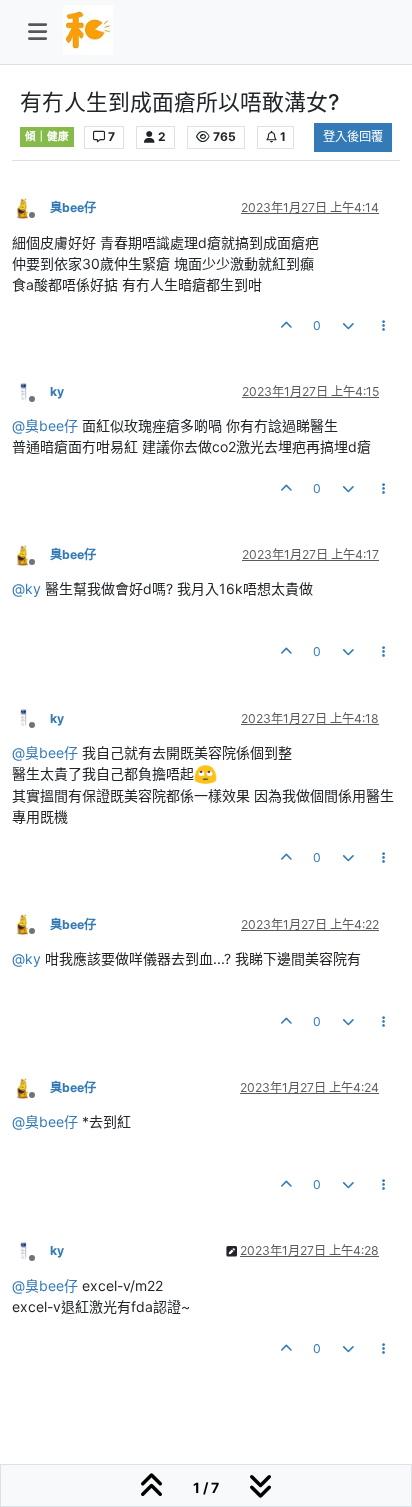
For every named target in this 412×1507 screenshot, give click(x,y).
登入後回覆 (353, 136)
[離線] (31, 207)
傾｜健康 (47, 136)
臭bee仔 (73, 207)
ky (57, 391)
